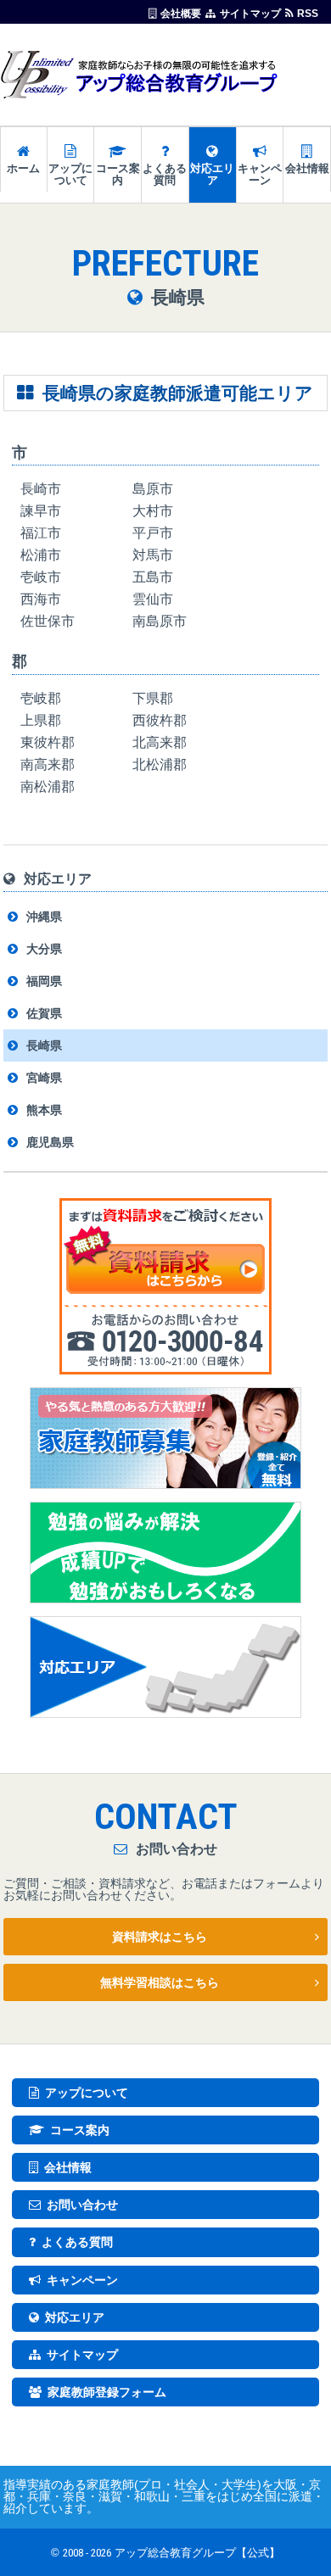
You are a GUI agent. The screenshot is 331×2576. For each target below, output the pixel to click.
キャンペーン (260, 174)
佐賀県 (44, 1013)
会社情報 (307, 168)
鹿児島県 (50, 1142)
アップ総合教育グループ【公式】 (197, 2553)
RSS (308, 13)
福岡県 (44, 981)
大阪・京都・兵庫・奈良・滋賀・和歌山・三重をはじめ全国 (162, 2490)
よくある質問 (165, 174)
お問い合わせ (82, 2205)
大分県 (44, 949)
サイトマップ (250, 13)
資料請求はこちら (160, 1937)
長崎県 (44, 1045)
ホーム (23, 168)
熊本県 (44, 1110)
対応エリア (212, 174)
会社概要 (181, 13)
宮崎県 (44, 1078)
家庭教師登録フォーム (107, 2392)
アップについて (70, 174)
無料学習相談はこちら (160, 1982)
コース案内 (118, 174)
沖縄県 (44, 917)
